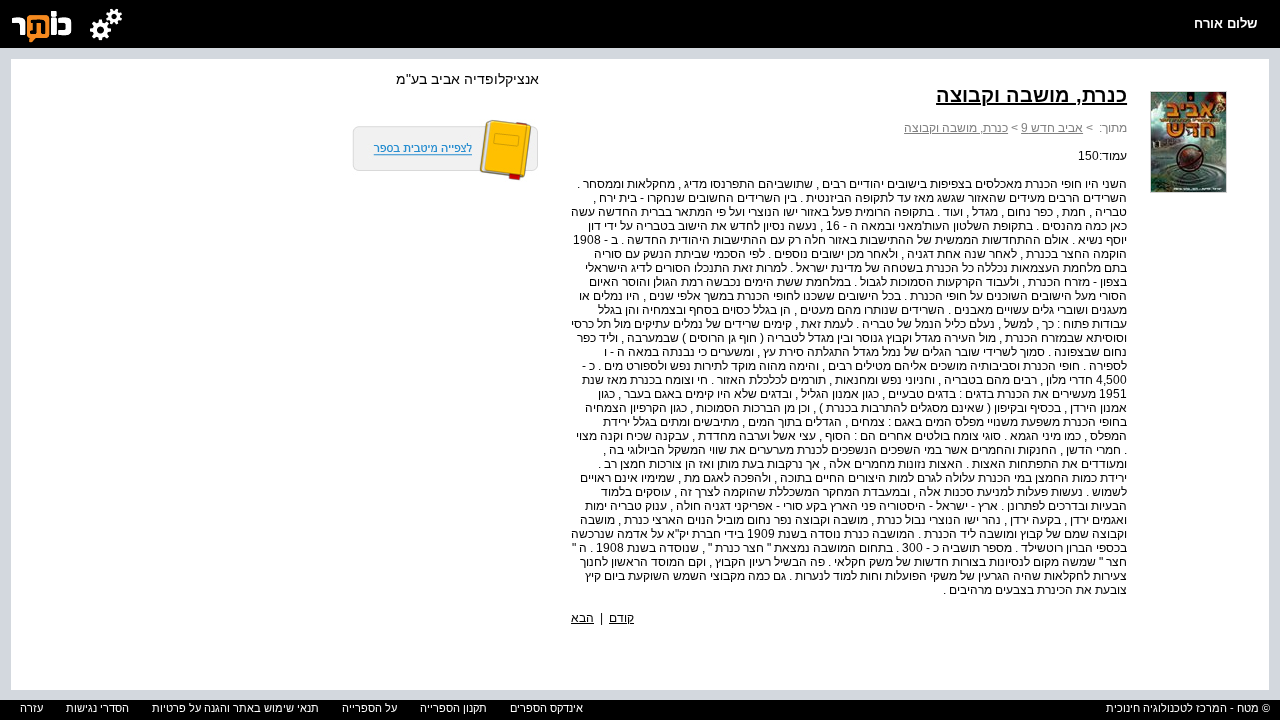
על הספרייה (369, 708)
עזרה (31, 708)
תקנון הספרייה (453, 708)
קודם (621, 618)
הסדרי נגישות (97, 708)
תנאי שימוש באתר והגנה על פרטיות (235, 708)
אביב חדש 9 (1052, 128)
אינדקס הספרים (546, 708)
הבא (582, 618)
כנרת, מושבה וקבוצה (956, 128)
